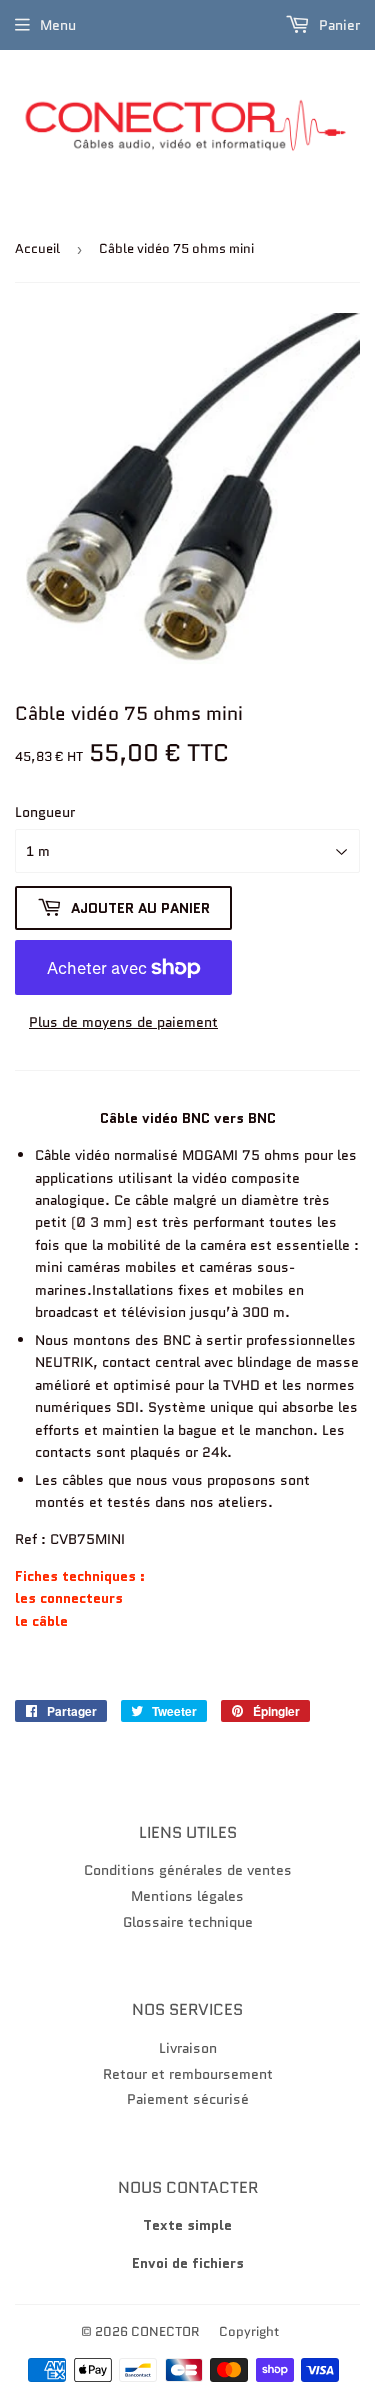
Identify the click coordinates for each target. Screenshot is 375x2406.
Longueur (45, 812)
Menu (58, 25)
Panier (337, 25)
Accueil (37, 248)
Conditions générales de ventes (188, 1870)
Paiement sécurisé (188, 2099)
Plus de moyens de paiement (123, 1022)
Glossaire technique (188, 1922)
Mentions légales (187, 1896)
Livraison (188, 2048)
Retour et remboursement (188, 2074)
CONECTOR (165, 2331)
